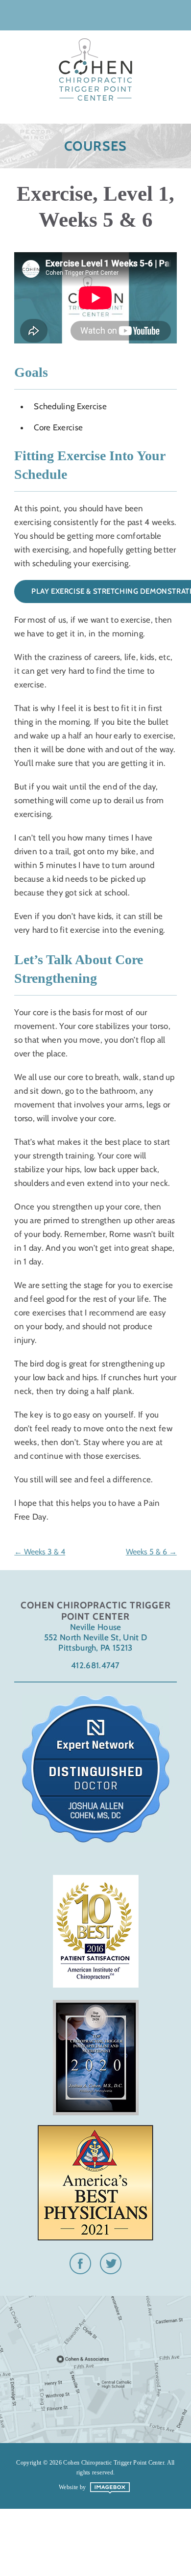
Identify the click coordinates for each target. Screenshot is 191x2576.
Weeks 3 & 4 (44, 1552)
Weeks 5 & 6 (147, 1552)
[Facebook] (80, 2270)
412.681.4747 (95, 1665)
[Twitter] (111, 2270)
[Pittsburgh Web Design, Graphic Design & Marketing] (110, 2492)
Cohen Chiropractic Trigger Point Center (95, 65)
